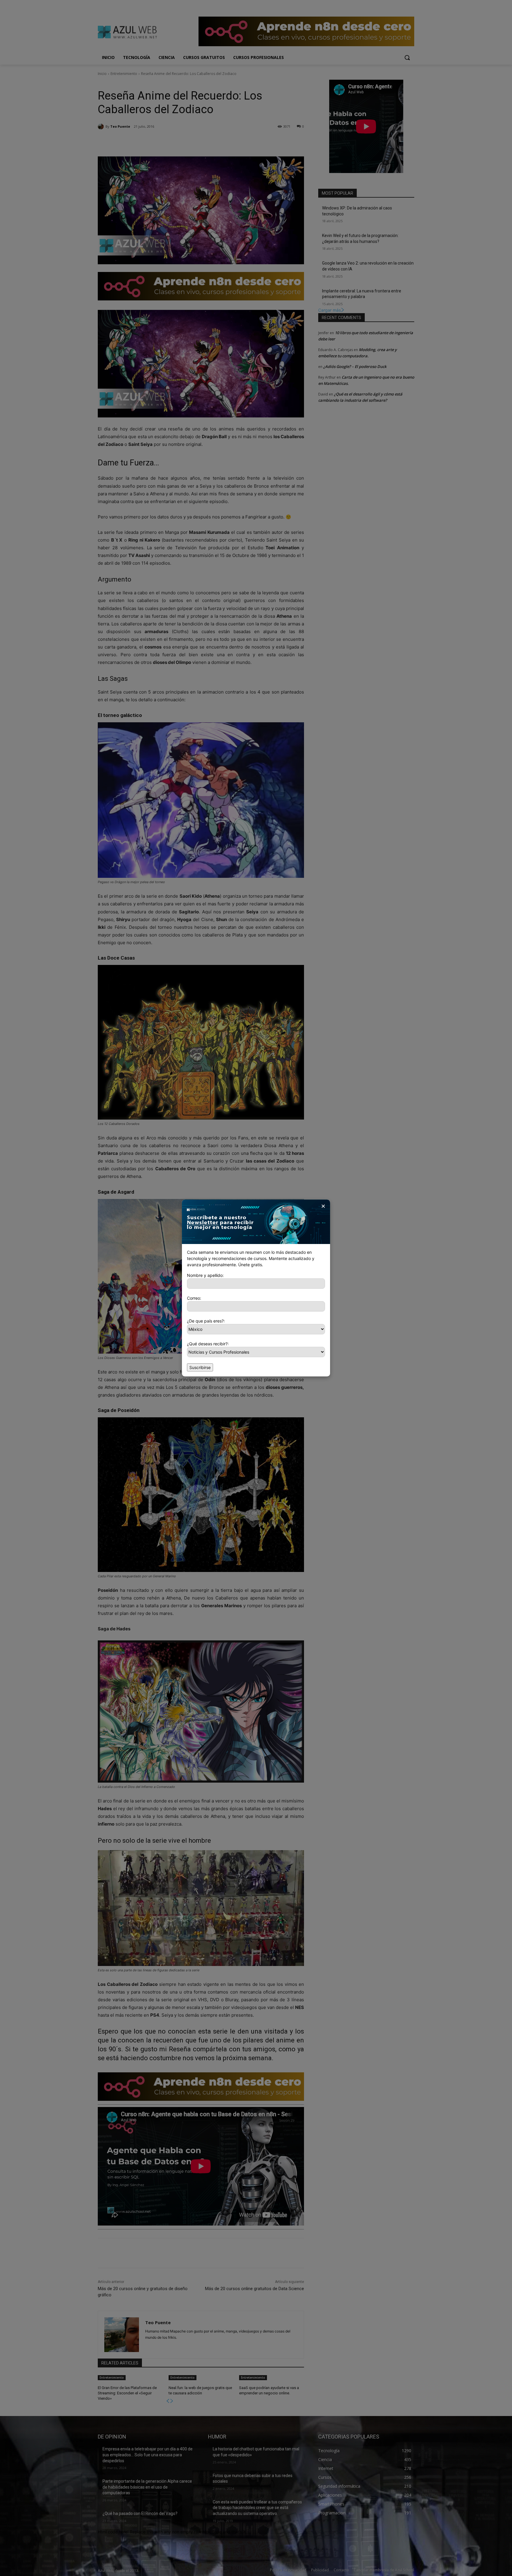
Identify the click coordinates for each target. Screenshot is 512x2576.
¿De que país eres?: (206, 1321)
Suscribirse (200, 1367)
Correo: (194, 1298)
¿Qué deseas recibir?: (208, 1344)
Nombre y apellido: (205, 1275)
